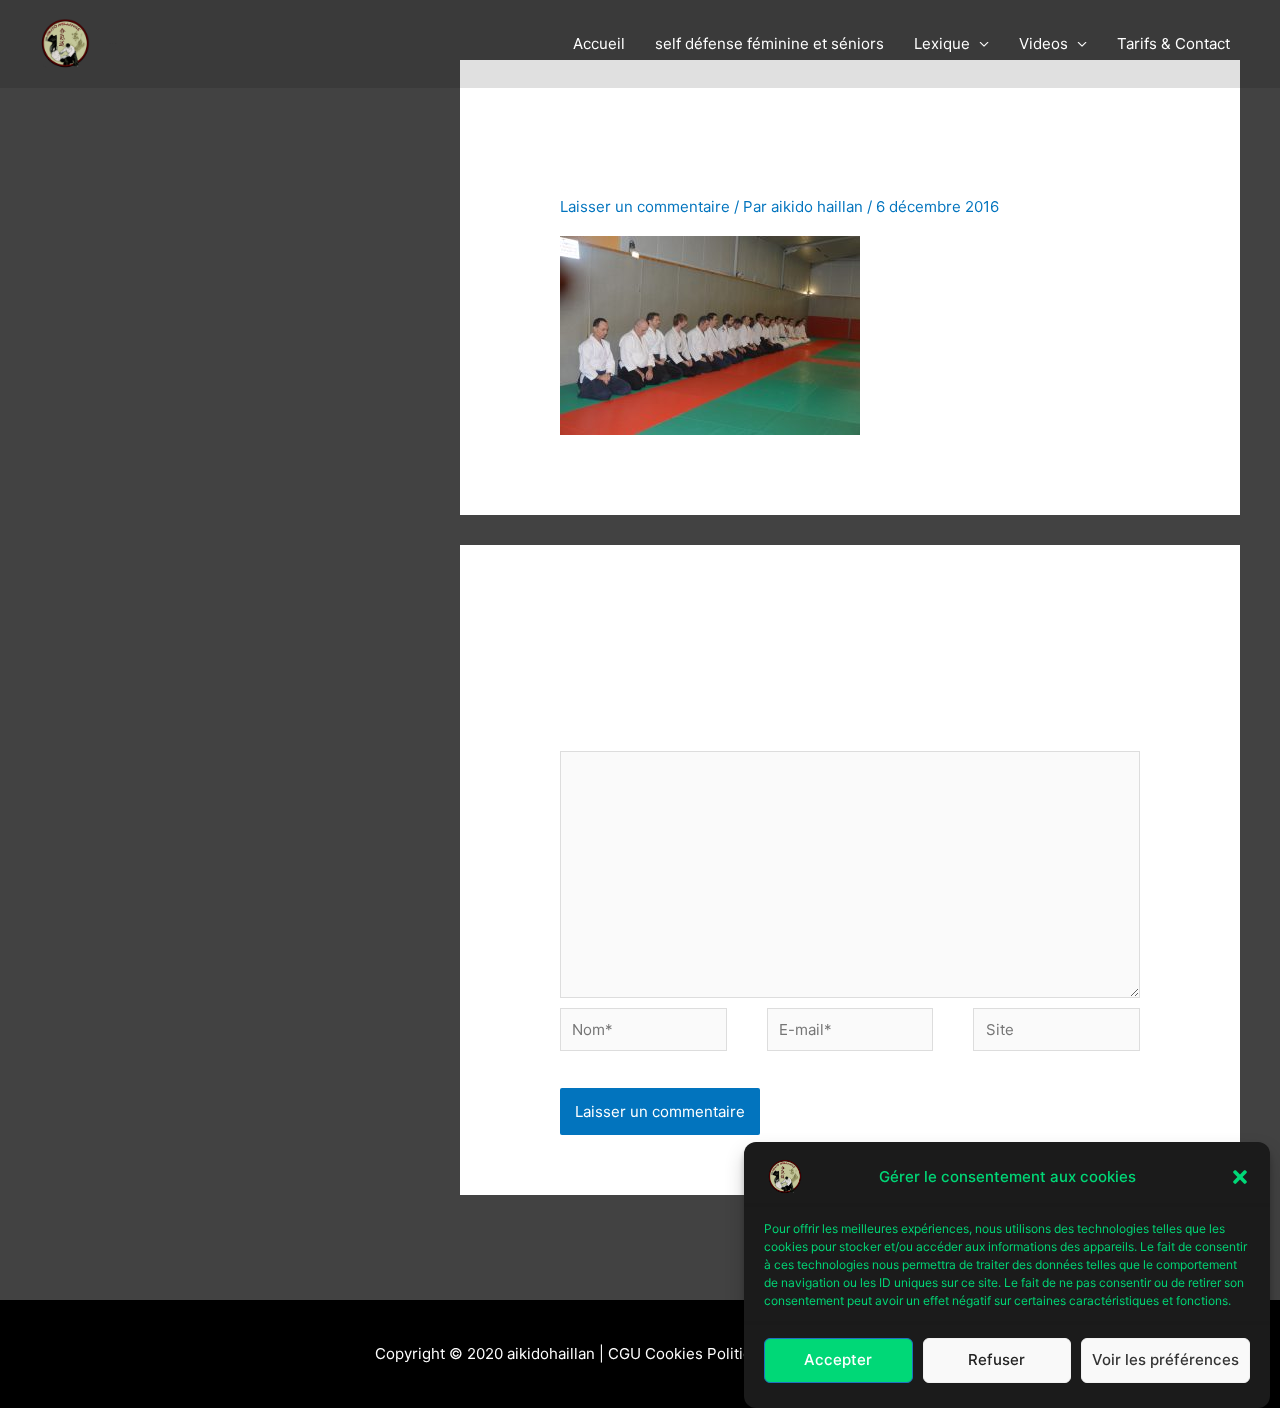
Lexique (942, 43)
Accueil (599, 43)
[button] (1240, 1177)
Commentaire (614, 736)
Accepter (838, 1360)
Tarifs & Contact (1173, 43)
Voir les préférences (1165, 1360)
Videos (1043, 43)
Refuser (996, 1360)
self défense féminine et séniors (769, 43)
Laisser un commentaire (645, 206)
